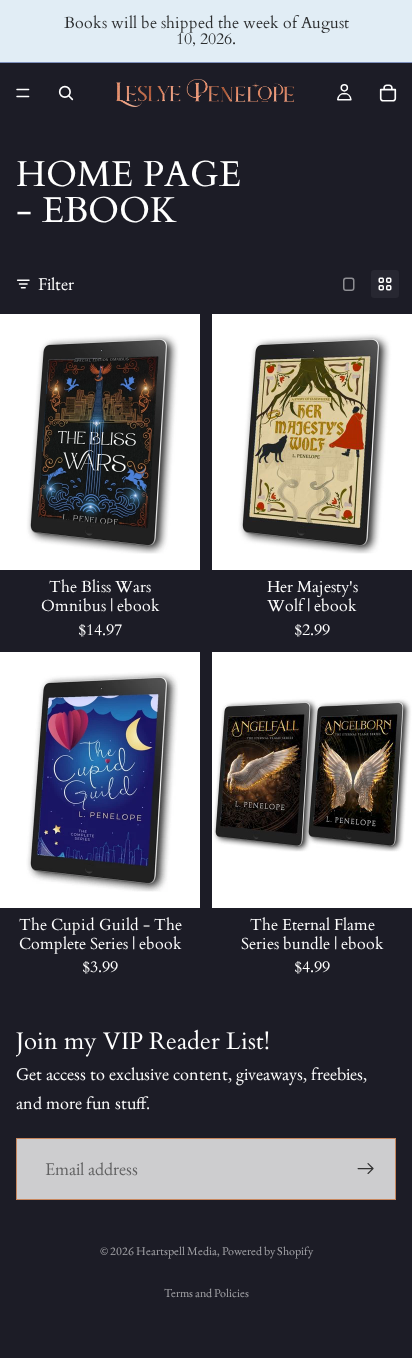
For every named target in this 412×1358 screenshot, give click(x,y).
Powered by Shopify (267, 1251)
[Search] (66, 93)
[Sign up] (366, 1169)
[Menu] (23, 93)
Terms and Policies (206, 1293)
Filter (56, 283)
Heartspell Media (176, 1251)
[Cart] (388, 93)
